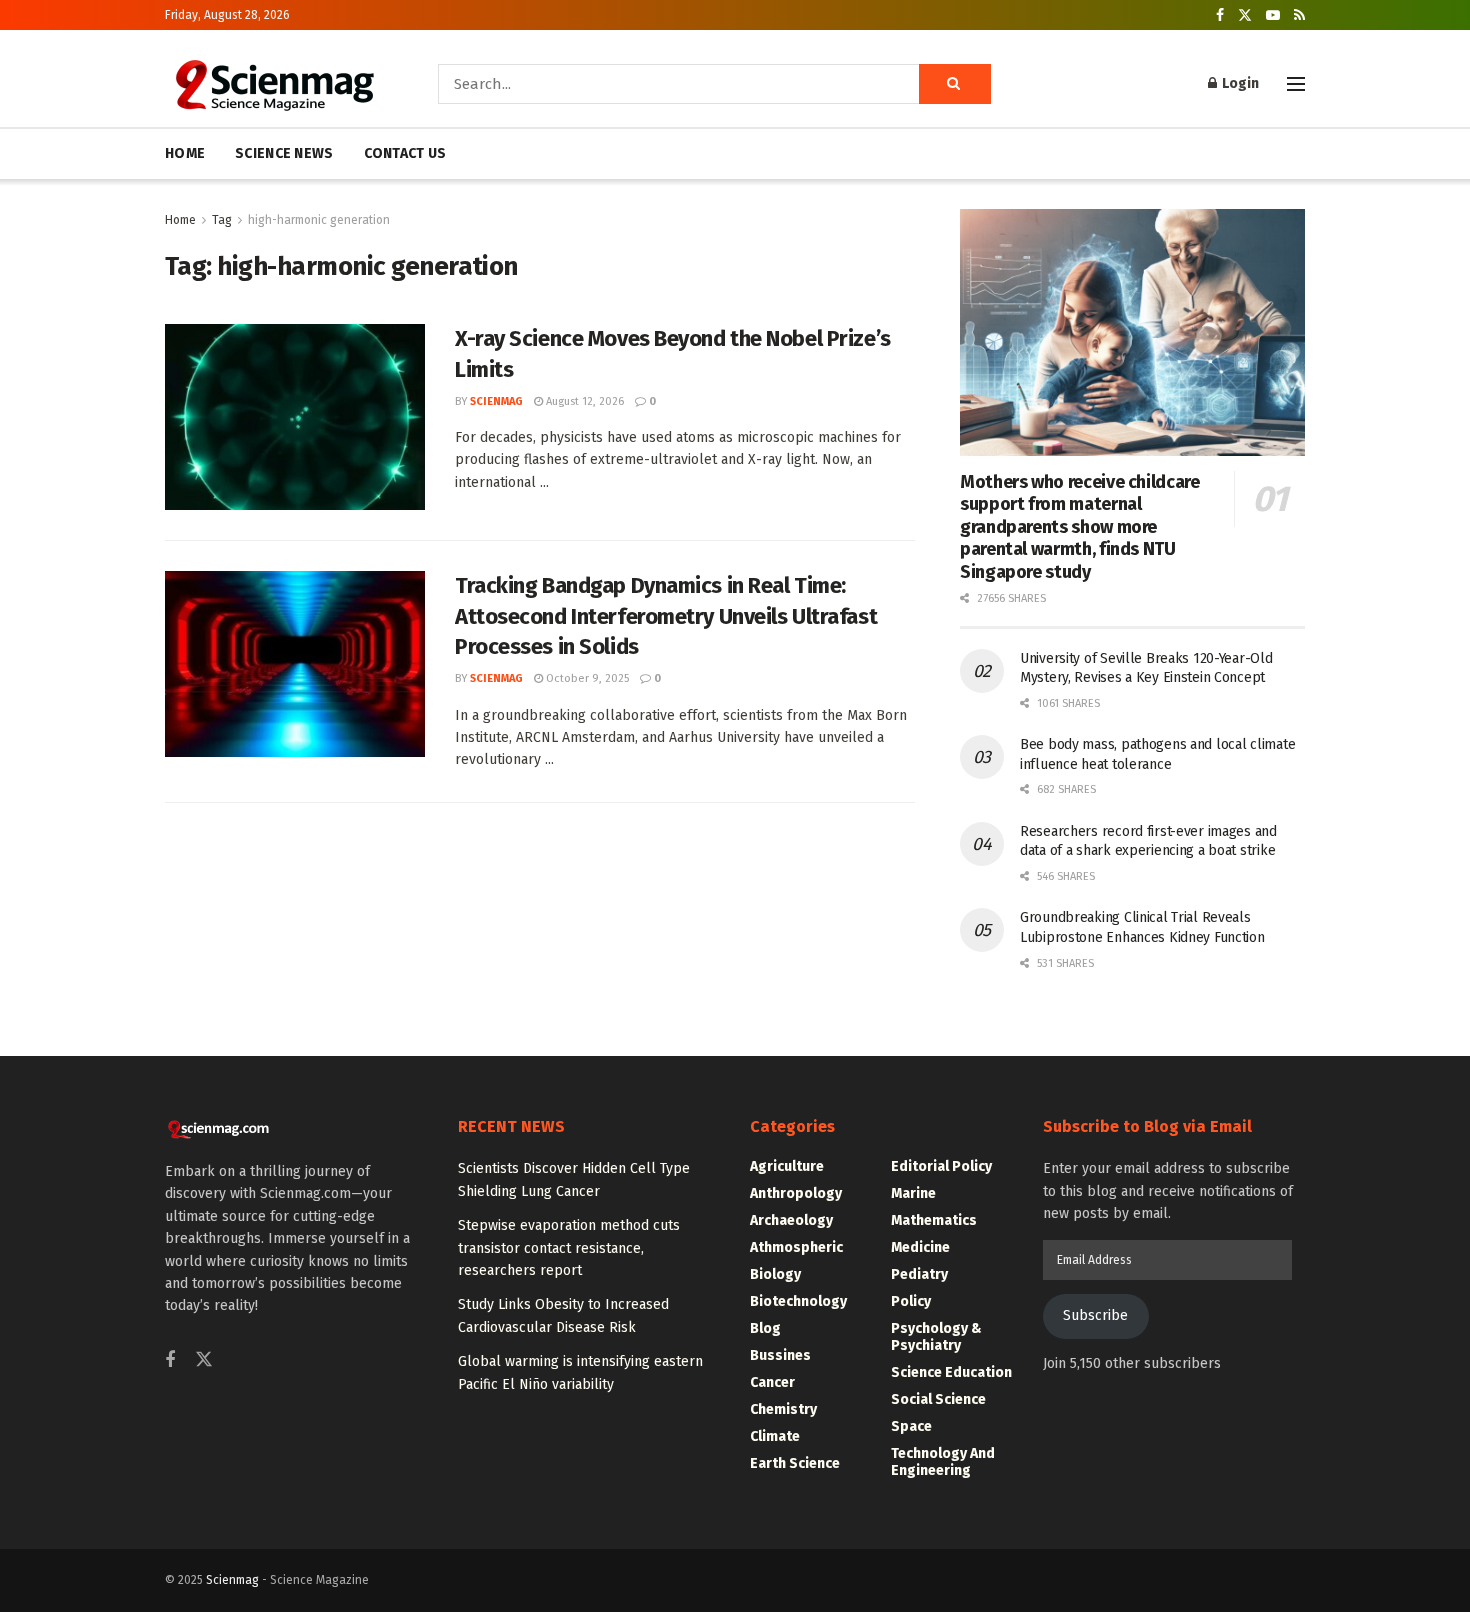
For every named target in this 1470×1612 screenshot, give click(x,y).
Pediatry (919, 1274)
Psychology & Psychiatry (936, 1337)
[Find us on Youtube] (1273, 15)
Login (1239, 83)
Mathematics (934, 1220)
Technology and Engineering (943, 1462)
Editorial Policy (941, 1166)
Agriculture (787, 1166)
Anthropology (796, 1193)
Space (911, 1426)
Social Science (938, 1399)
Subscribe (1095, 1315)
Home (180, 220)
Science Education (951, 1372)
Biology (775, 1274)
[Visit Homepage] (273, 84)
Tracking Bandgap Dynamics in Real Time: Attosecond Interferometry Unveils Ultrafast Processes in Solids (666, 616)
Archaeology (791, 1220)
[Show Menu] (1296, 84)
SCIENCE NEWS (284, 153)
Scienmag (232, 1580)
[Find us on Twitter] (1245, 15)
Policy (911, 1301)
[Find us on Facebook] (1220, 15)
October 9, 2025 (586, 678)
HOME (185, 153)
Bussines (780, 1355)
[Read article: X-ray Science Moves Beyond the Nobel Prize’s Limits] (295, 417)
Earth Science (795, 1463)
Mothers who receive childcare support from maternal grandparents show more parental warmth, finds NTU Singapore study (1080, 527)
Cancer (772, 1382)
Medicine (920, 1247)
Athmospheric (796, 1247)
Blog (765, 1328)
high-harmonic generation (319, 220)
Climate (775, 1436)
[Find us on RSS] (1299, 15)
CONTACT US (405, 153)
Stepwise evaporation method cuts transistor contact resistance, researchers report (569, 1248)
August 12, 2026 (583, 401)
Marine (913, 1193)
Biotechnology (798, 1301)
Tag (222, 220)
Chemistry (783, 1409)
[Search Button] (955, 84)
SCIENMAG (496, 401)
